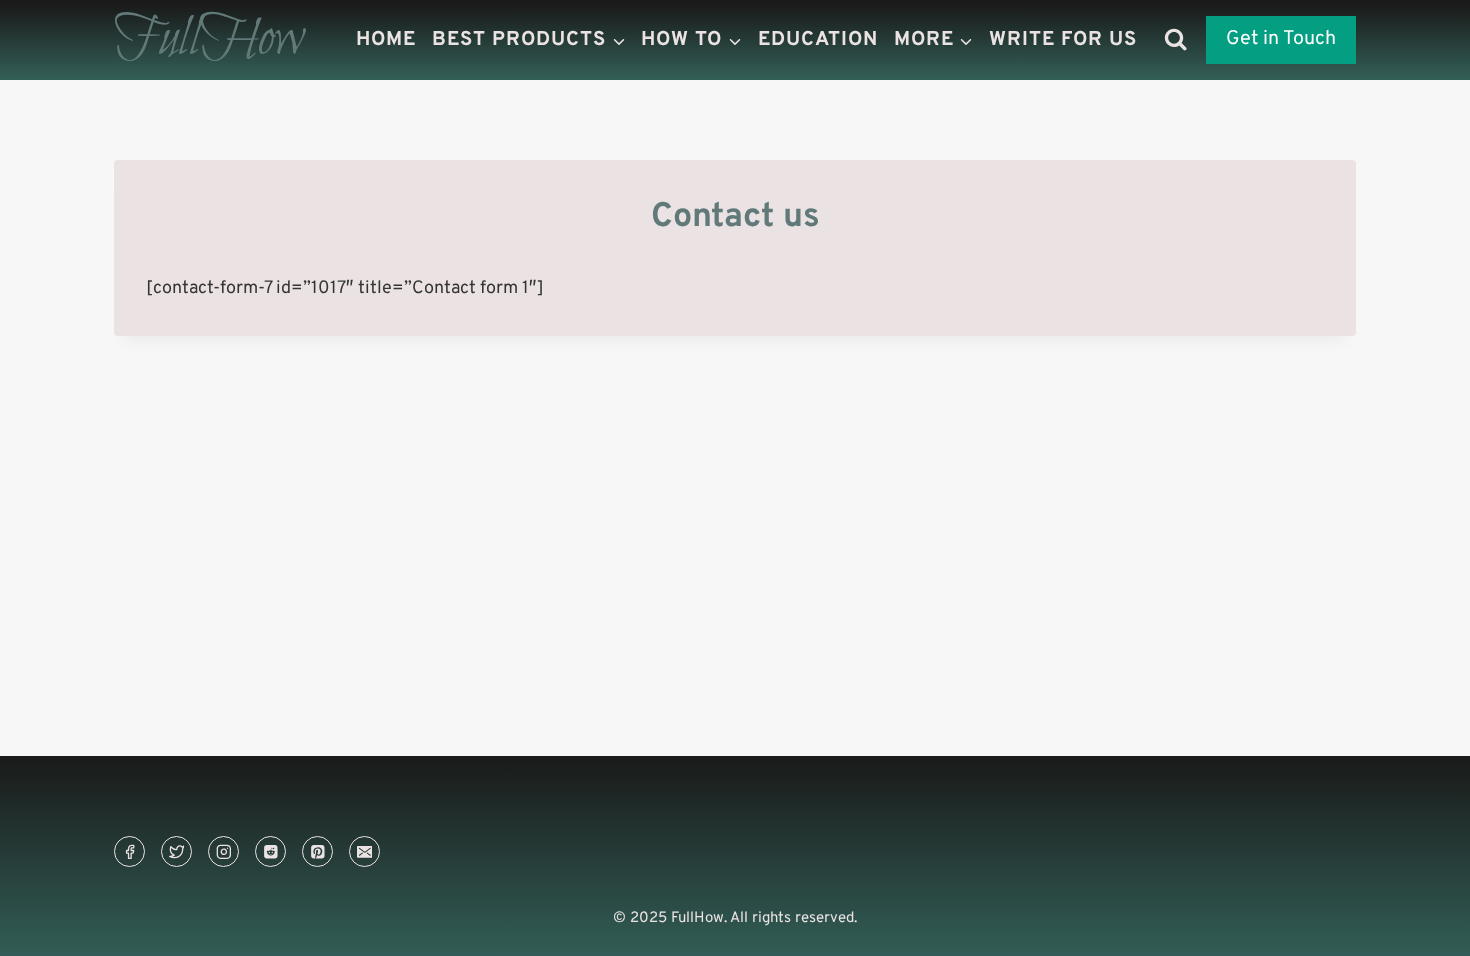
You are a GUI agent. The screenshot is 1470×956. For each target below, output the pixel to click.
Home (386, 40)
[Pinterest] (317, 851)
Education (818, 40)
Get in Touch (1281, 39)
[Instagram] (223, 851)
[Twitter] (176, 851)
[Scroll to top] (1418, 924)
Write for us (1063, 40)
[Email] (364, 851)
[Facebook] (129, 851)
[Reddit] (270, 851)
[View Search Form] (1175, 39)
